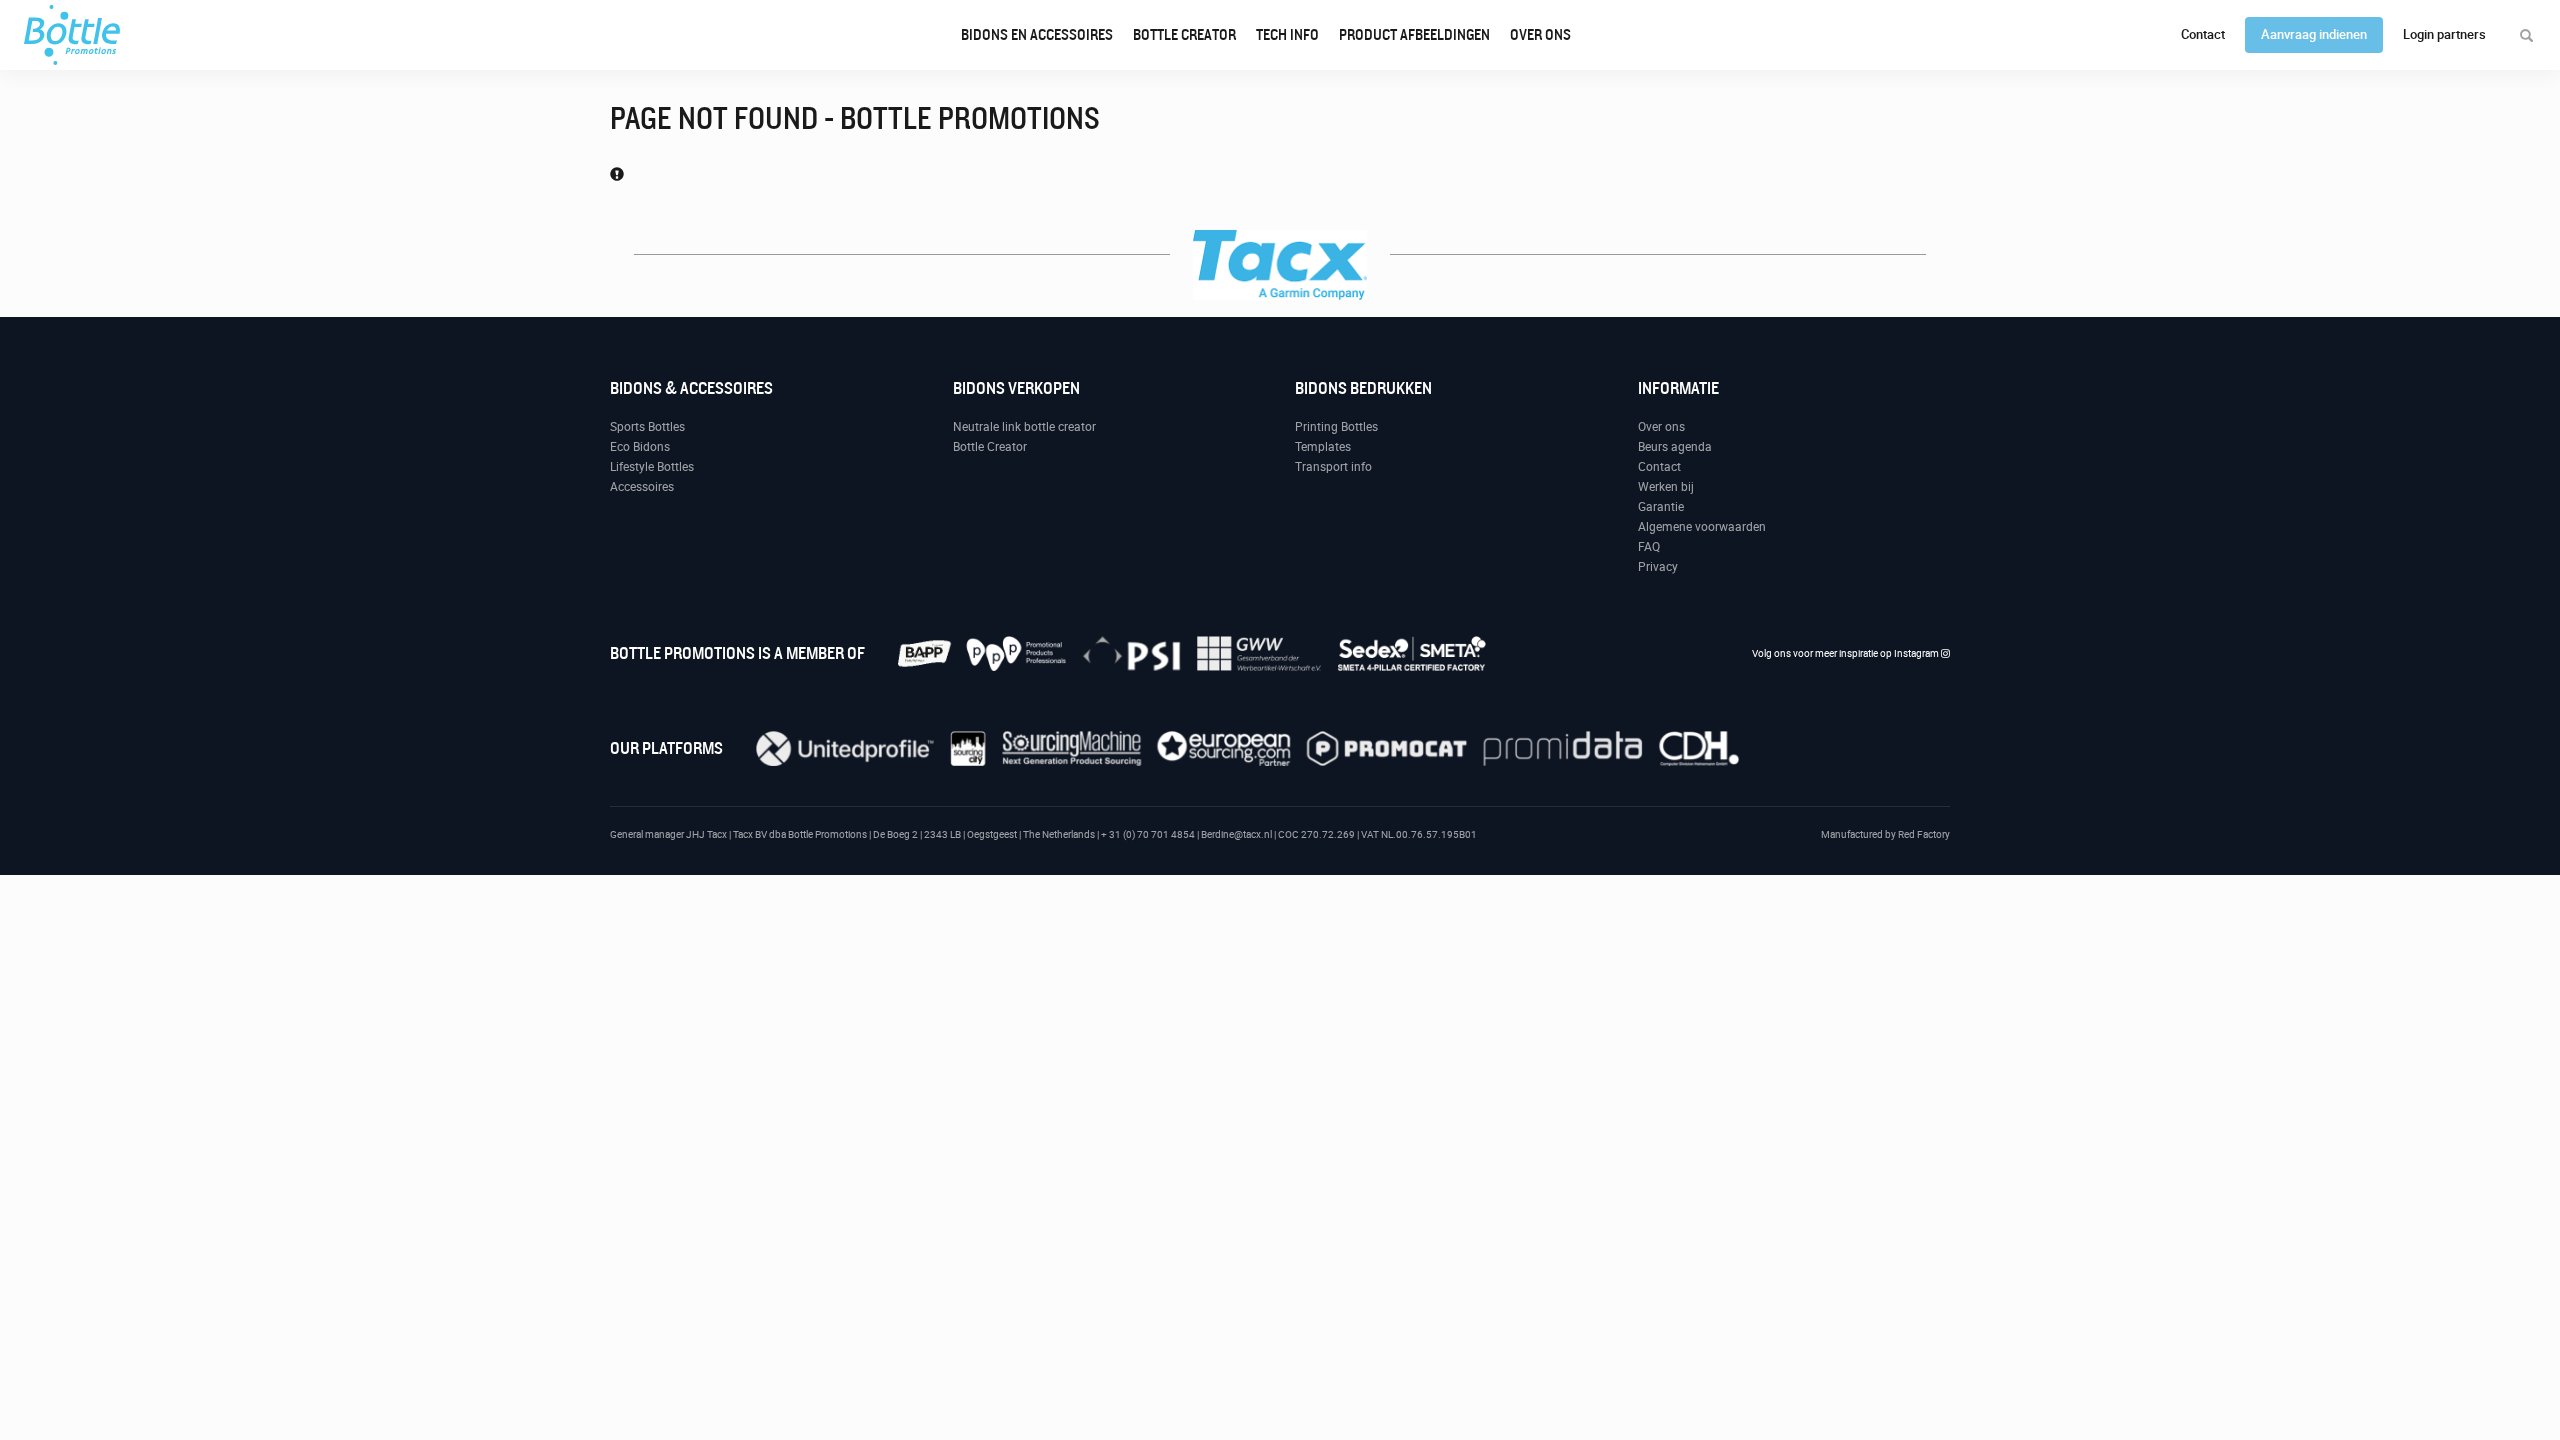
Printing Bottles (1336, 427)
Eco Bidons (640, 447)
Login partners (2444, 34)
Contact (2203, 34)
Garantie (1661, 507)
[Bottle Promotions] (72, 35)
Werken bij (1666, 487)
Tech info (1287, 35)
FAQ (1649, 547)
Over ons (1540, 35)
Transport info (1333, 467)
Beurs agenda (1675, 447)
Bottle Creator (1184, 35)
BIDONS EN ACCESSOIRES (1037, 35)
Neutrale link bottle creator (1024, 427)
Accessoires (642, 487)
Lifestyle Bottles (652, 467)
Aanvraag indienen (2314, 34)
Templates (1323, 447)
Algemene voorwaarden (1702, 527)
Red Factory (1924, 834)
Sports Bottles (647, 427)
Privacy (1658, 567)
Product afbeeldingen (1414, 35)
